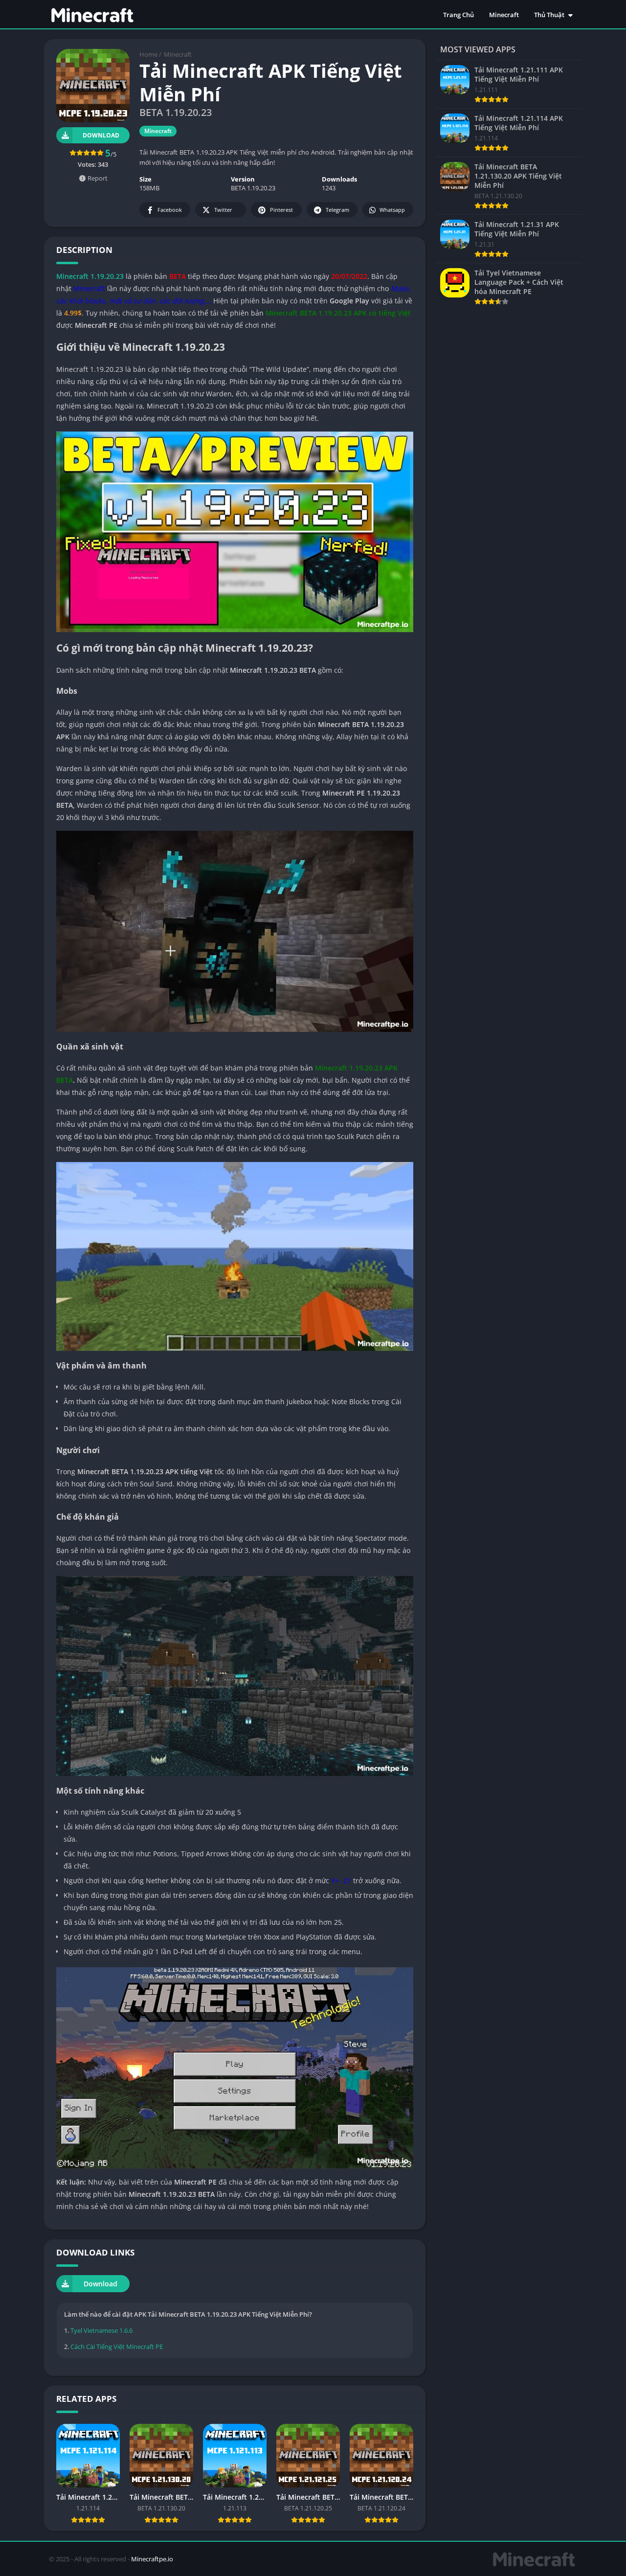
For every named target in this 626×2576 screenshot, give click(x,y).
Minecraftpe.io (152, 2559)
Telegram (337, 210)
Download (101, 135)
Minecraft (504, 15)
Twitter (223, 210)
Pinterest (281, 210)
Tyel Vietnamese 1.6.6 (101, 2330)
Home (148, 54)
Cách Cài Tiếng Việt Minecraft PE (117, 2347)
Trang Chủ (458, 15)
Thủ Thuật (549, 15)
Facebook (170, 210)
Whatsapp (392, 210)
